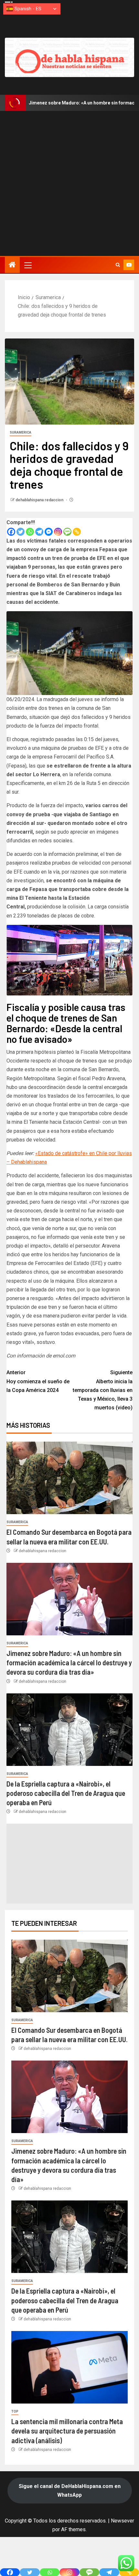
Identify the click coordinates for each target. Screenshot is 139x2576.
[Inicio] (12, 265)
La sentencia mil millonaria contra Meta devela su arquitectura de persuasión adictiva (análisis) (67, 2431)
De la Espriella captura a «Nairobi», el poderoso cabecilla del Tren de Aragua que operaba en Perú (66, 1793)
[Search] (118, 265)
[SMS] (67, 532)
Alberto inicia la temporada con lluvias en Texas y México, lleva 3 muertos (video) (103, 1390)
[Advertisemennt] (69, 57)
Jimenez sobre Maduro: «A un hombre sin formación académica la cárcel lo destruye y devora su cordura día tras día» (69, 1663)
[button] (27, 265)
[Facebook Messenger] (49, 532)
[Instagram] (58, 532)
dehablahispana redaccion (40, 500)
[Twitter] (21, 532)
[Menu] (27, 265)
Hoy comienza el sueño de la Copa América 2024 (38, 1381)
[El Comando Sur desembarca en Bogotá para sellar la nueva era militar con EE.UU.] (69, 1478)
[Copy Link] (77, 532)
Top (15, 2411)
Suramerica (21, 432)
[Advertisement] (69, 183)
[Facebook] (11, 532)
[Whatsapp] (30, 532)
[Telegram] (39, 532)
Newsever (123, 2521)
